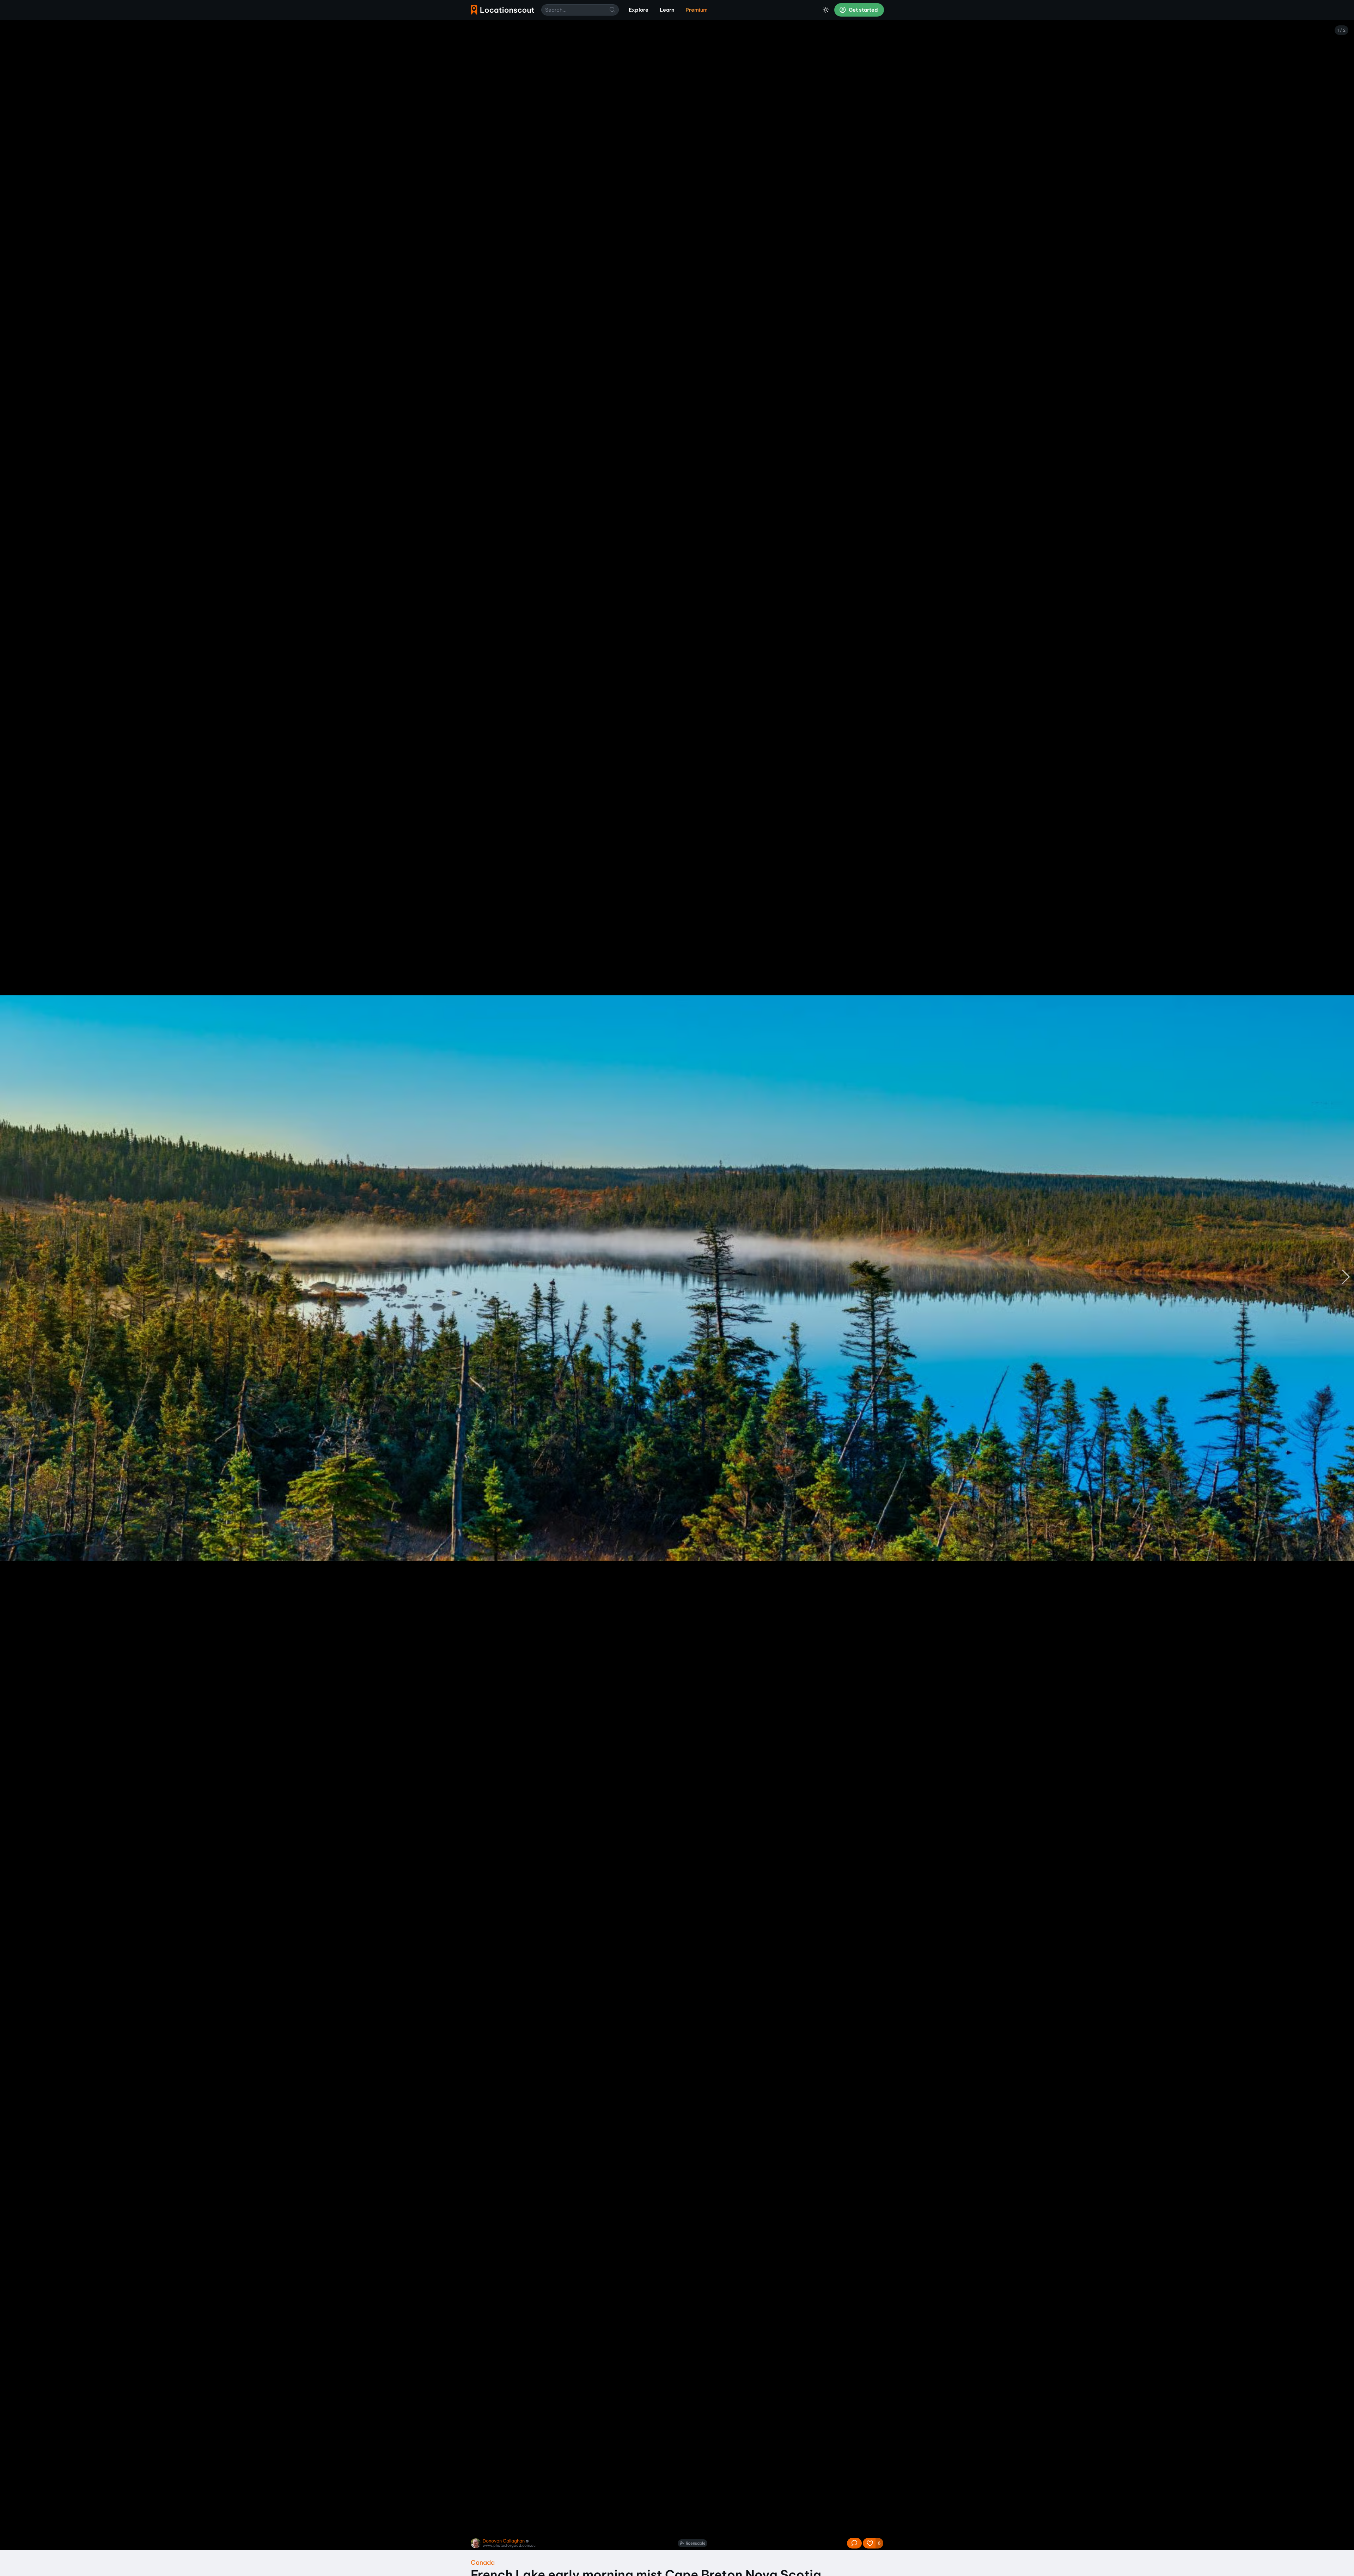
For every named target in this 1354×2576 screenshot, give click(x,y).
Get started (863, 10)
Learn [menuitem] (667, 10)
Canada (483, 2562)
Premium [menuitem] (697, 10)
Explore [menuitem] (639, 10)
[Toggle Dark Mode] (826, 10)
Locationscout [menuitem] (502, 10)
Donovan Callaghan (504, 2541)
